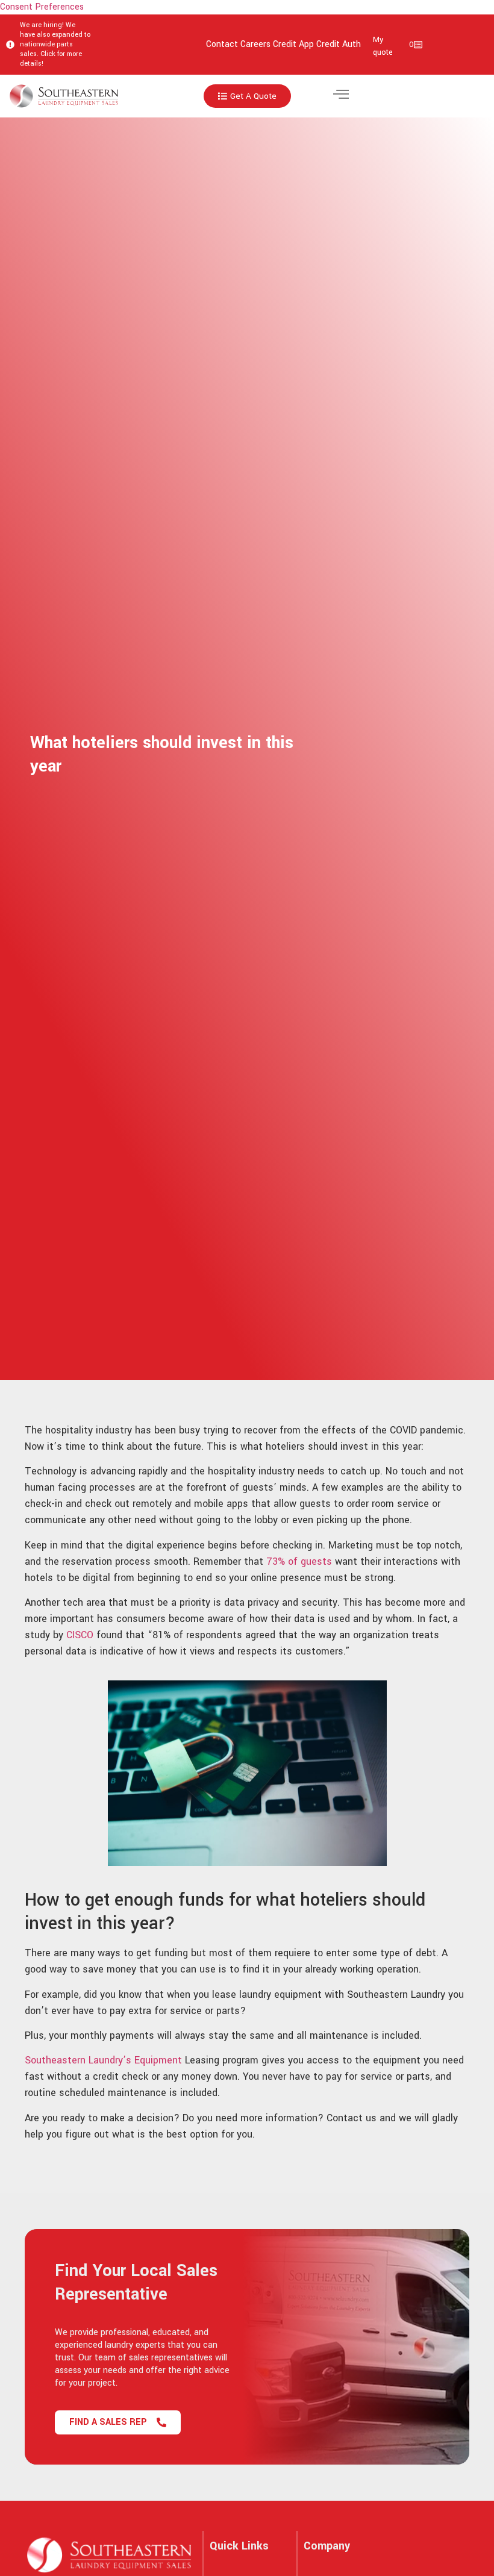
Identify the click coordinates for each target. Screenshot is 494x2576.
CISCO (81, 1635)
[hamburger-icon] (341, 96)
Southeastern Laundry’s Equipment (103, 2060)
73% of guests (299, 1561)
